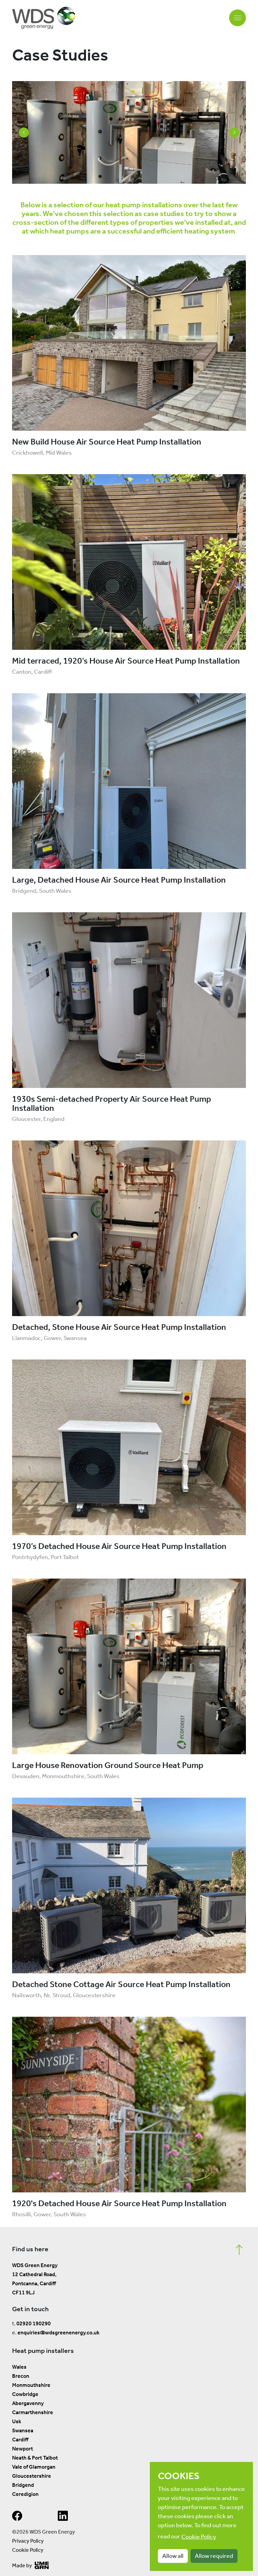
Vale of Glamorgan (34, 2467)
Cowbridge (25, 2394)
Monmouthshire (31, 2385)
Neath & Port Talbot (35, 2458)
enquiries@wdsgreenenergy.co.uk (58, 2333)
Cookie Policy (28, 2550)
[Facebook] (17, 2518)
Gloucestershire (32, 2476)
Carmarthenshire (33, 2412)
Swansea (23, 2430)
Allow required (214, 2556)
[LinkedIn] (63, 2518)
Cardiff (20, 2440)
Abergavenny (28, 2403)
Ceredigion (25, 2494)
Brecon (21, 2376)
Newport (23, 2449)
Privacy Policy (28, 2541)
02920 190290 (34, 2323)
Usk (17, 2421)
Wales (19, 2367)
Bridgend (23, 2485)
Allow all (173, 2556)
